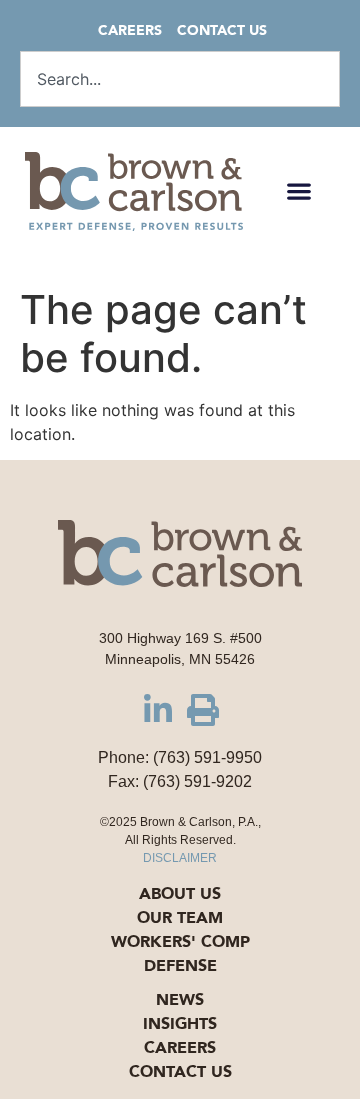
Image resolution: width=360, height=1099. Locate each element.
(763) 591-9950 (207, 757)
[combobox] (180, 79)
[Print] (203, 710)
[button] (298, 191)
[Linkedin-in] (158, 710)
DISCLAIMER (180, 858)
